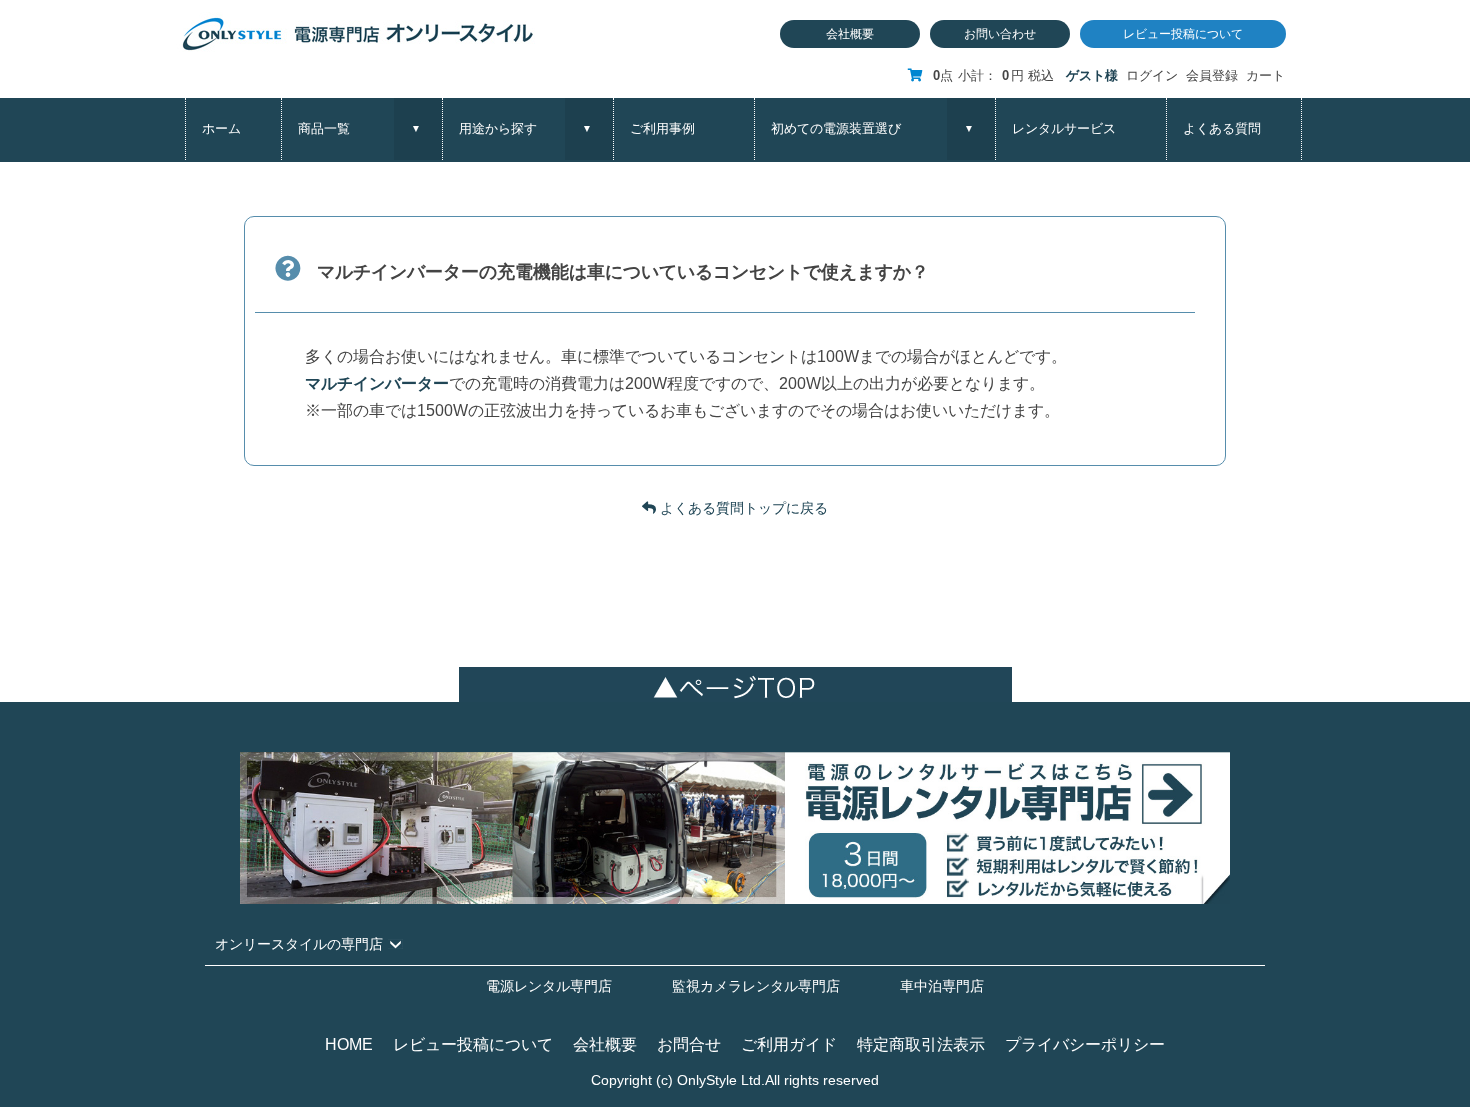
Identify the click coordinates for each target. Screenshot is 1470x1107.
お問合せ (689, 1044)
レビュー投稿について (1183, 34)
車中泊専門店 (942, 986)
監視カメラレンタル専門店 (756, 986)
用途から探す (498, 128)
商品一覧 (324, 128)
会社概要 (850, 34)
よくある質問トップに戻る (742, 508)
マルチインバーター (377, 383)
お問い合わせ (1000, 34)
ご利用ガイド (789, 1044)
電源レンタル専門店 (549, 986)
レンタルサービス (1064, 128)
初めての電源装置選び (836, 128)
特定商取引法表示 (921, 1044)
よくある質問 (1222, 128)
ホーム (221, 128)
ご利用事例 (662, 128)
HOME (349, 1044)
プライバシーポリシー (1085, 1044)
